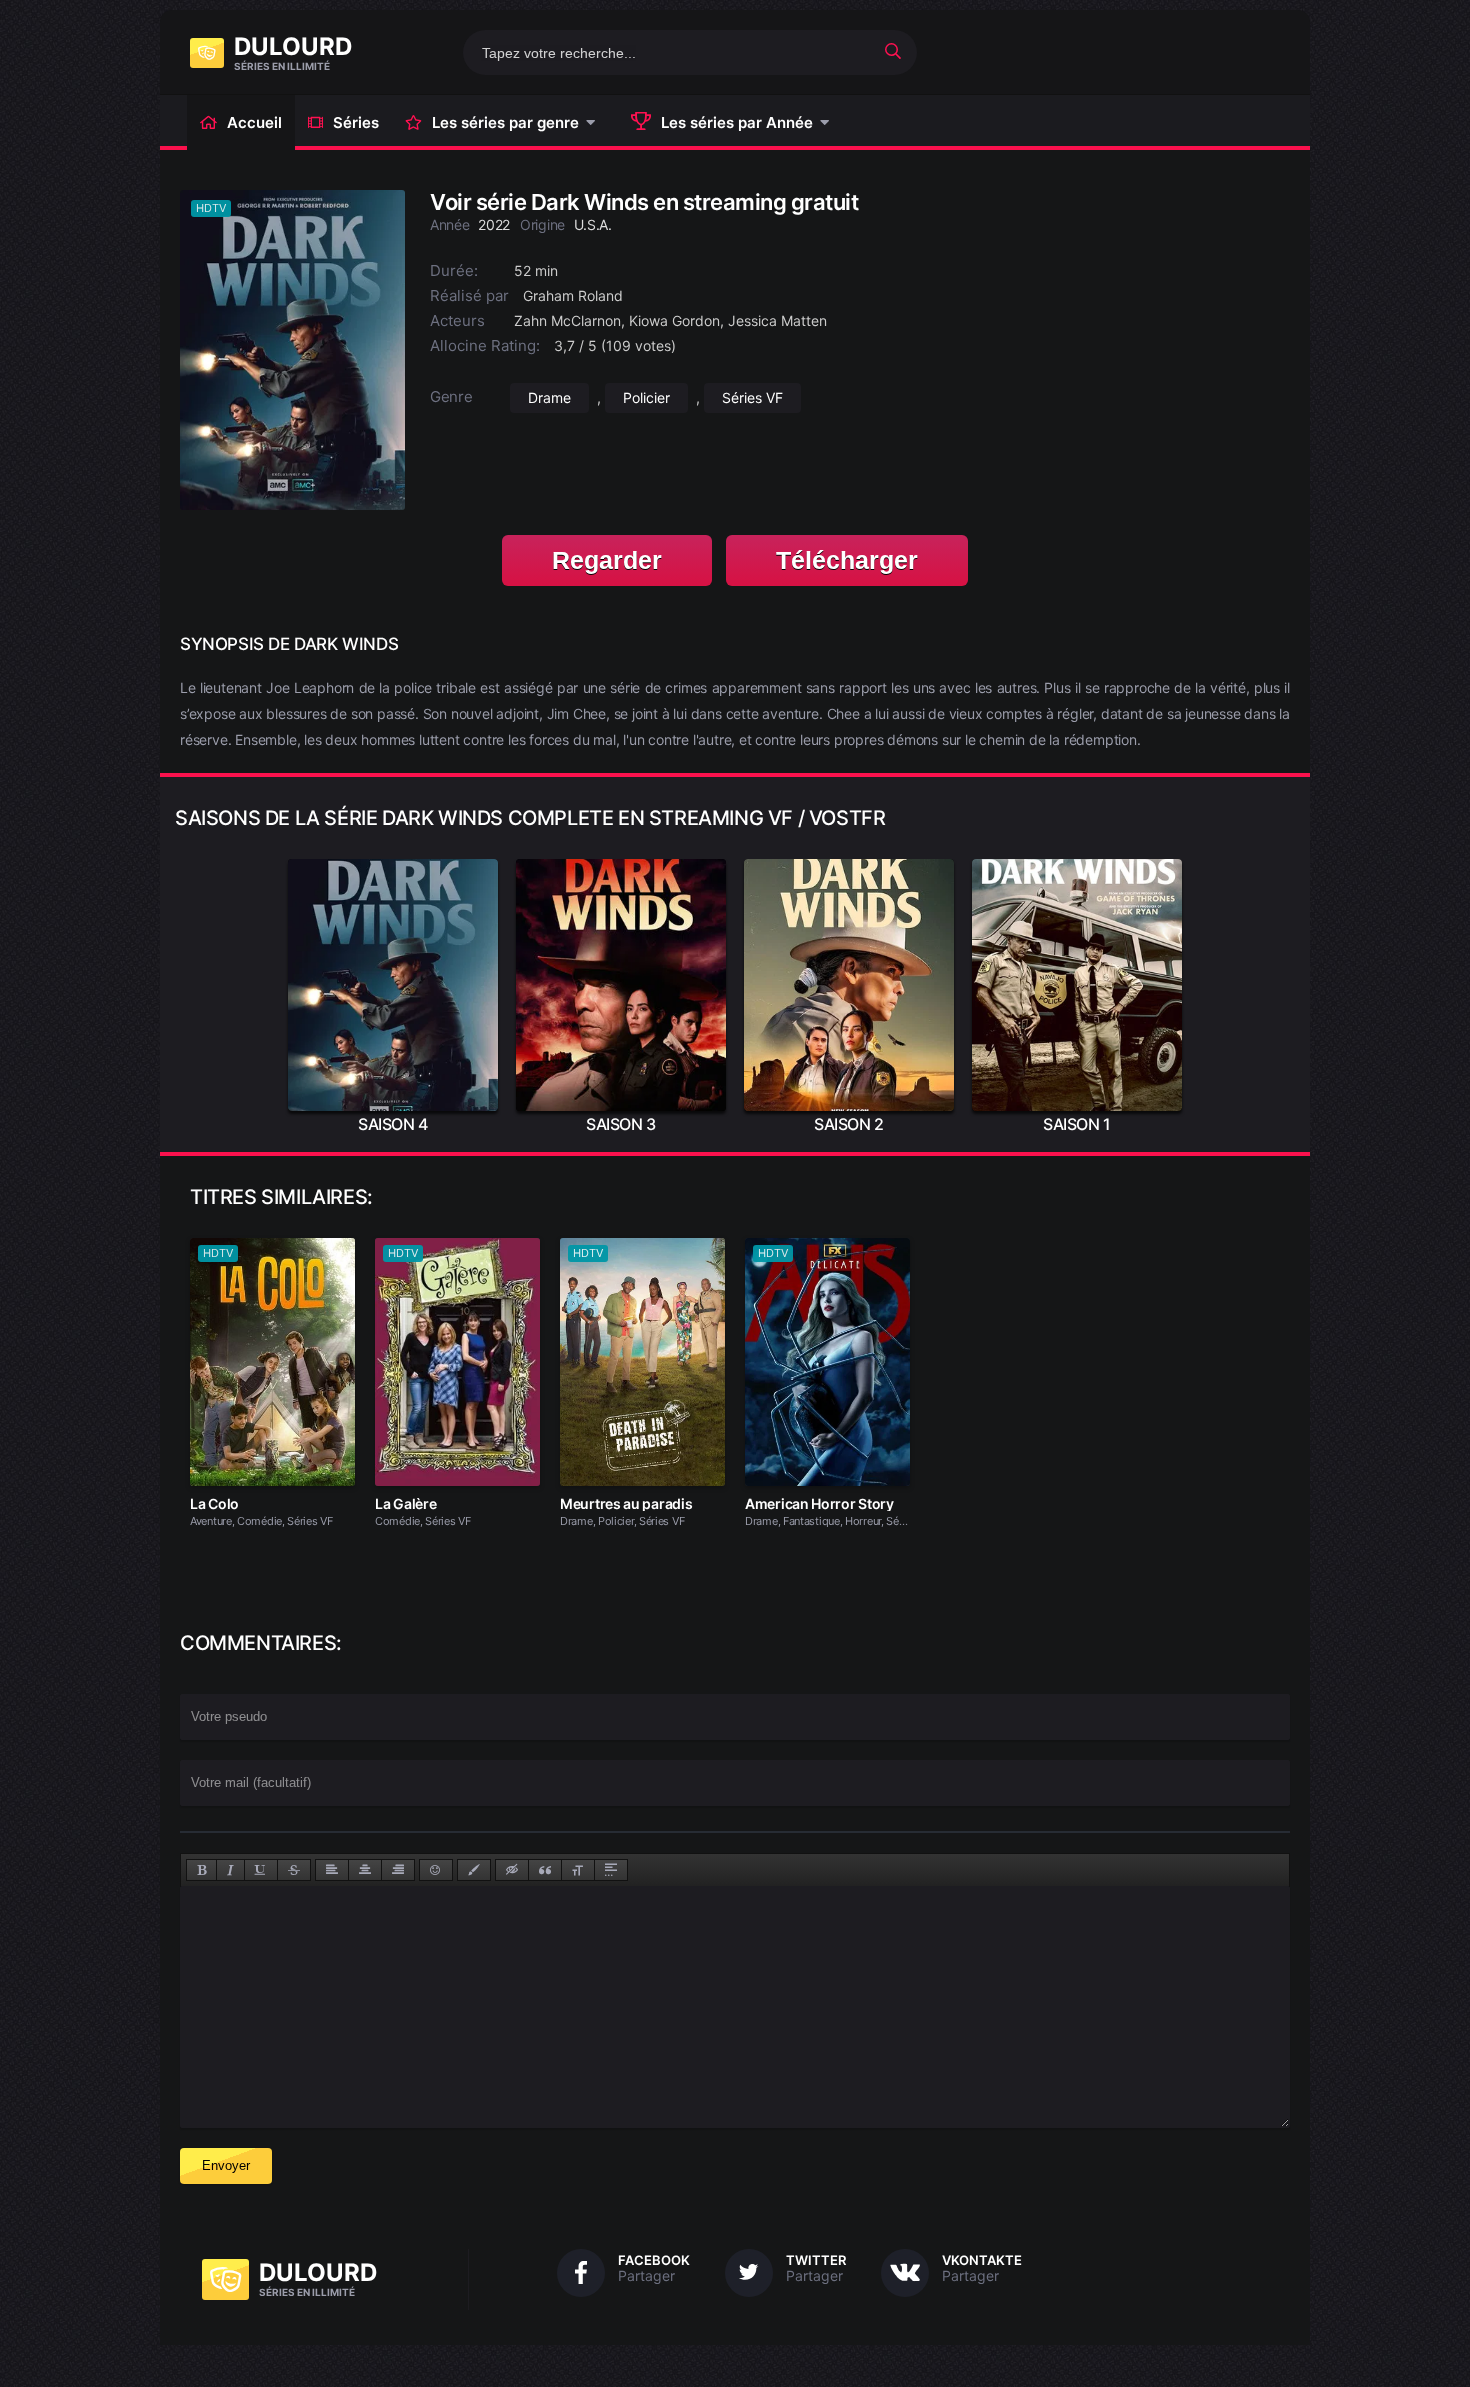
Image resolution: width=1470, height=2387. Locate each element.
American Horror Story (819, 1503)
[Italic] (230, 1870)
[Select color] (474, 1870)
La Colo (214, 1503)
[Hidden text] (512, 1870)
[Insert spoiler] (611, 1870)
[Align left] (332, 1870)
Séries (356, 122)
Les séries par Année (737, 122)
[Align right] (398, 1870)
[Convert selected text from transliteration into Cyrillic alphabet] (578, 1870)
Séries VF (752, 397)
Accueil (254, 122)
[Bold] (201, 1870)
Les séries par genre (505, 122)
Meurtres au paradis (626, 1503)
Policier (646, 397)
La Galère (405, 1503)
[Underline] (261, 1870)
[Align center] (365, 1870)
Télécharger (847, 560)
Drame (549, 397)
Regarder (607, 560)
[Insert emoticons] (436, 1870)
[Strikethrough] (294, 1870)
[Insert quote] (545, 1870)
